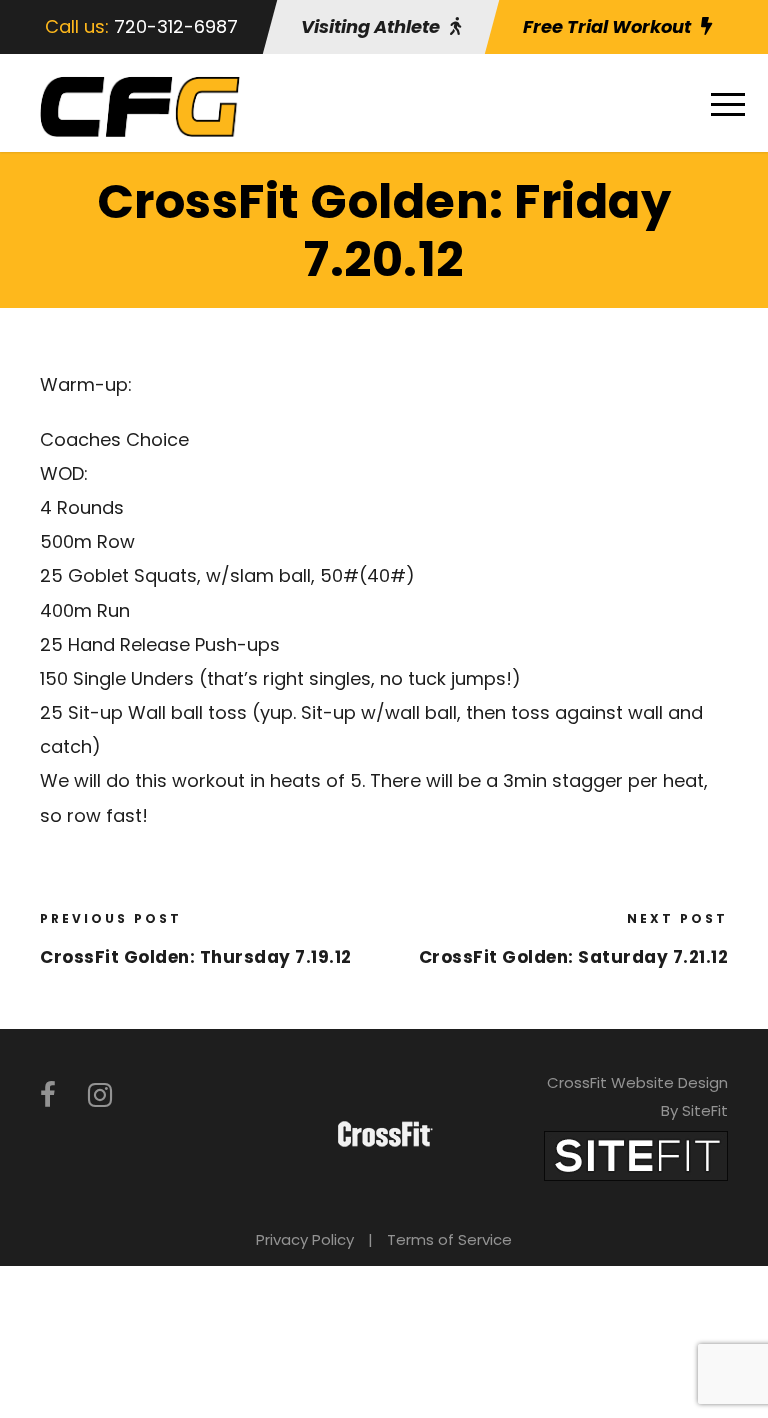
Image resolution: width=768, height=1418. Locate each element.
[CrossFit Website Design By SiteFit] (636, 1154)
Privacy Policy (305, 1239)
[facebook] (48, 1095)
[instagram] (100, 1095)
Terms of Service (449, 1239)
